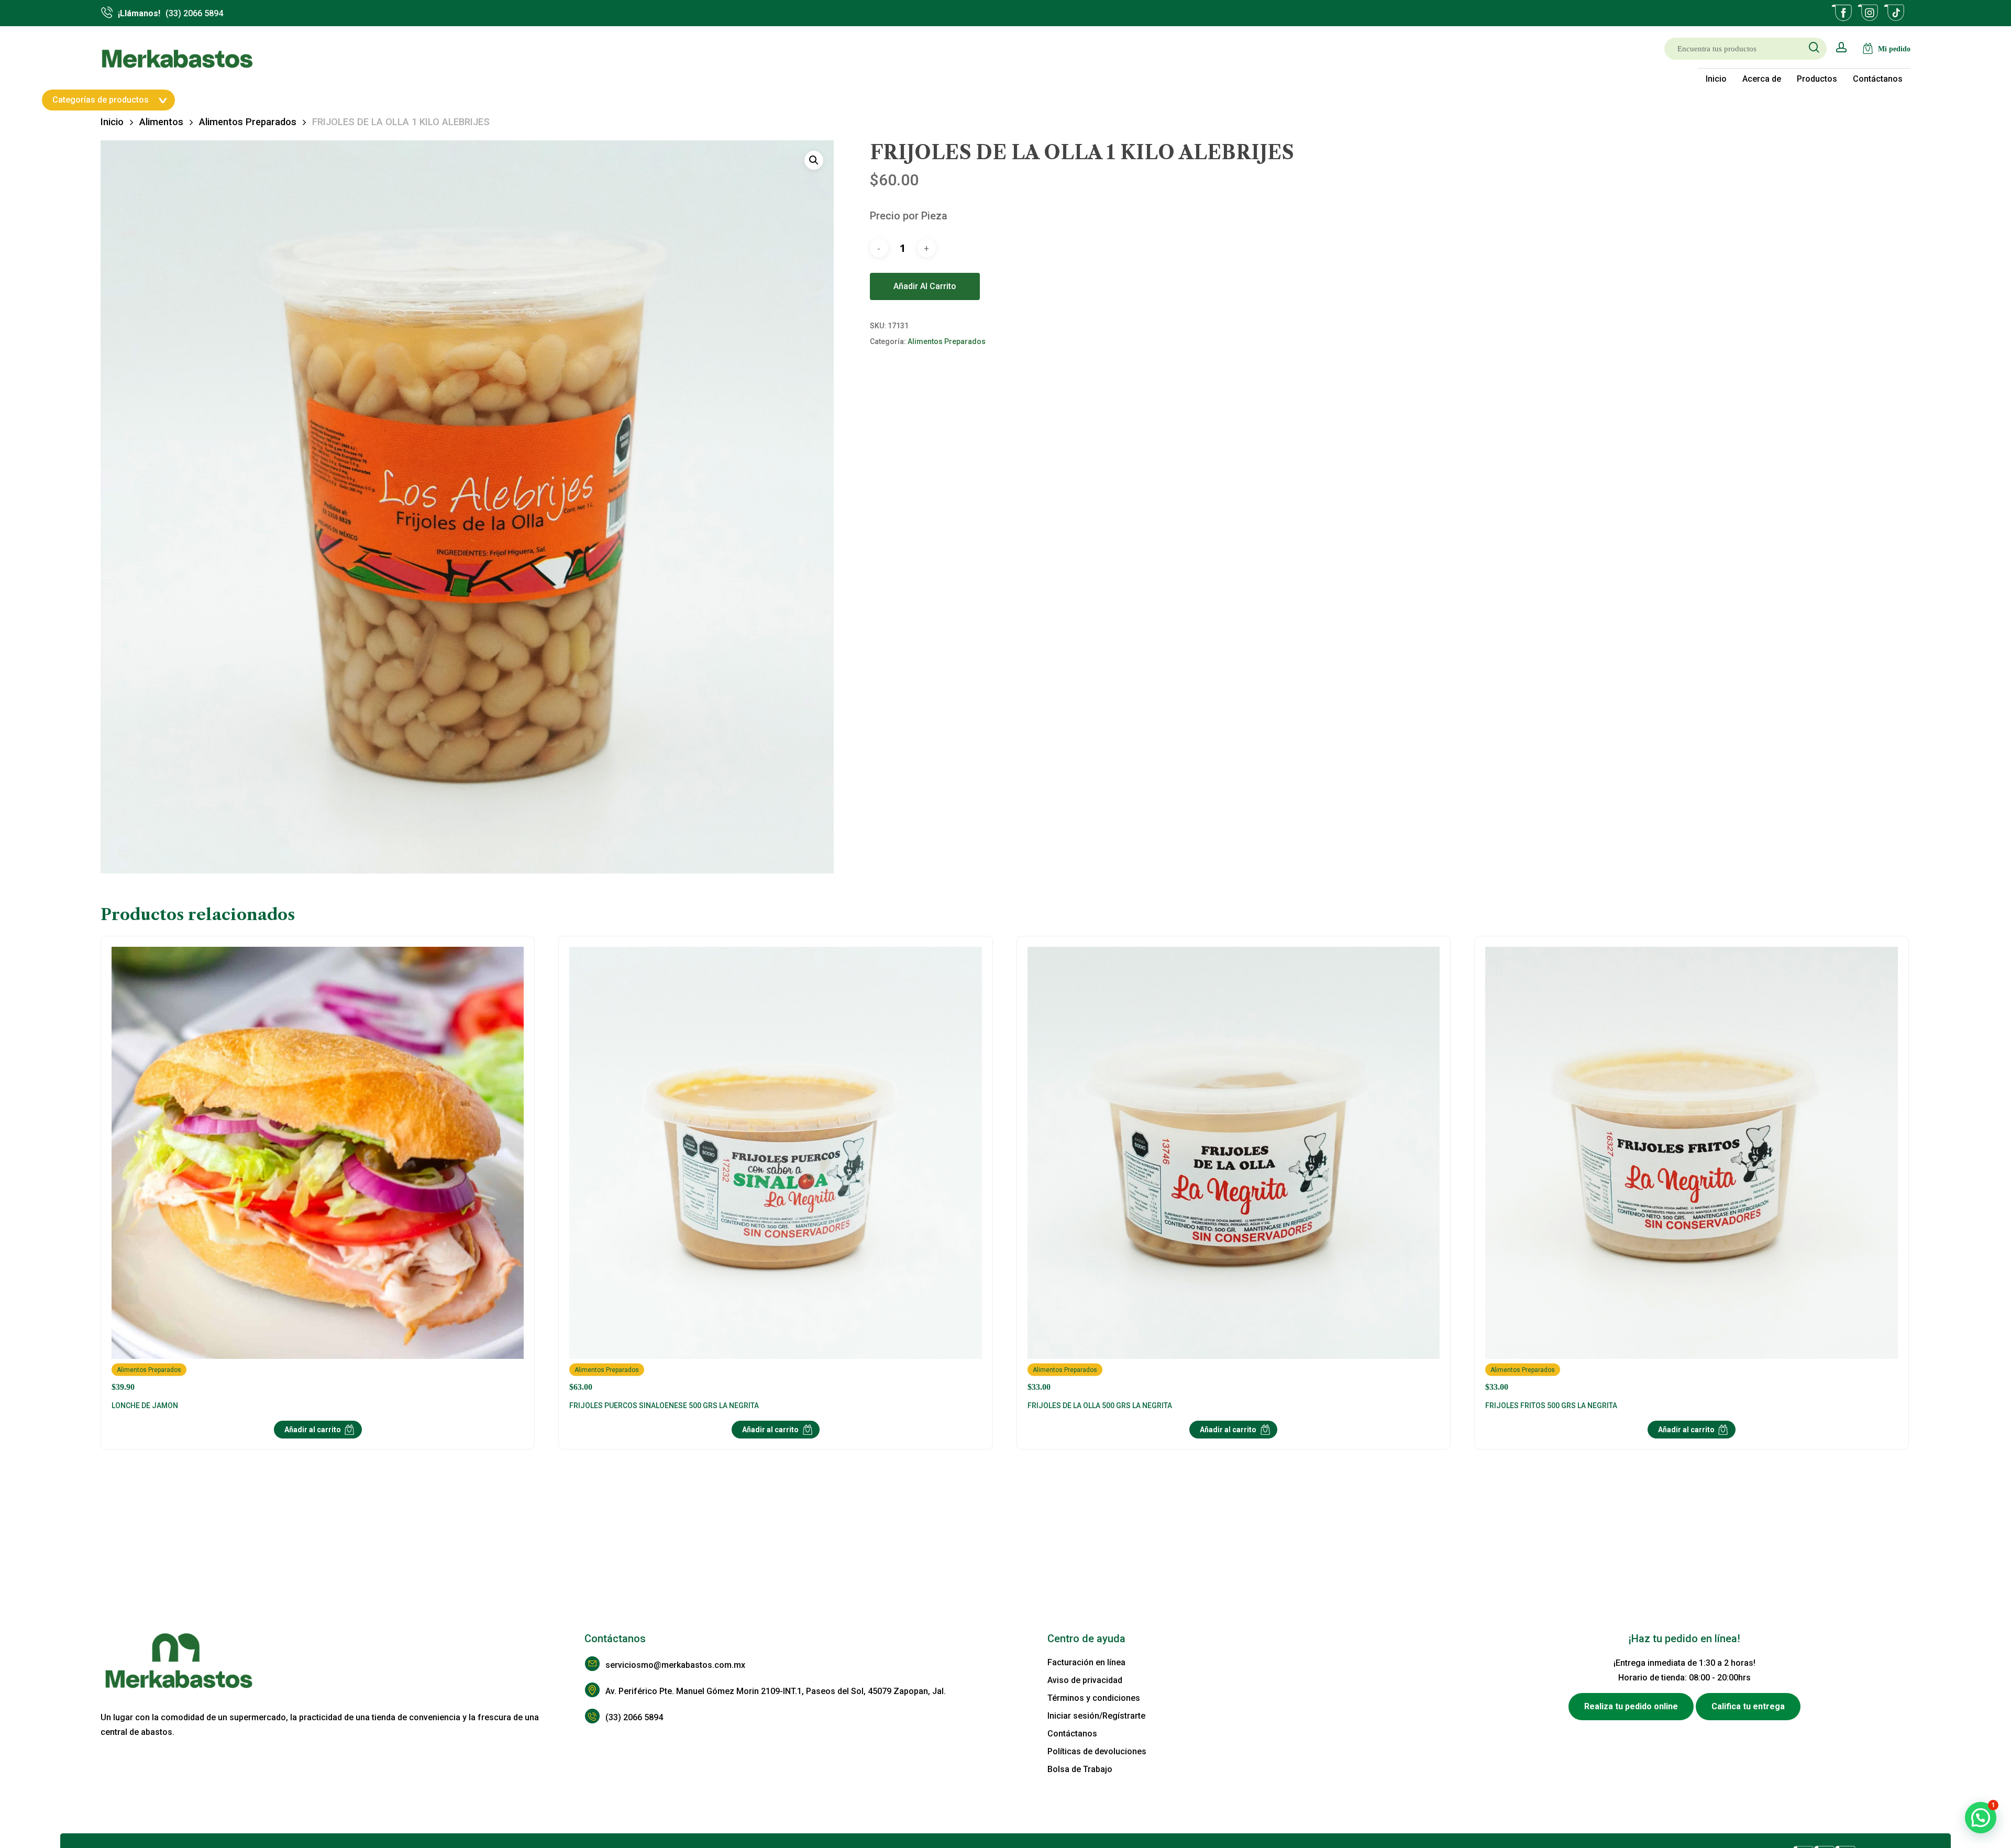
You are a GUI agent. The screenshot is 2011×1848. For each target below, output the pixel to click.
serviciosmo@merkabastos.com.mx (675, 1665)
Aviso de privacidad (1085, 1680)
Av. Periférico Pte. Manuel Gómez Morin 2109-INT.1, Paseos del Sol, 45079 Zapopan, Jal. (776, 1691)
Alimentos (161, 122)
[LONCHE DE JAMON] (318, 1169)
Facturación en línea (1086, 1662)
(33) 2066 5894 (634, 1717)
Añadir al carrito (925, 286)
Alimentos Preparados (248, 122)
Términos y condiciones (1094, 1698)
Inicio (112, 122)
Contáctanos (1072, 1734)
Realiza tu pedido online (1631, 1706)
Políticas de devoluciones (1097, 1751)
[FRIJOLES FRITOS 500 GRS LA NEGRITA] (1691, 1169)
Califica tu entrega (1748, 1706)
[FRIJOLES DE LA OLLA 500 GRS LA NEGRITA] (1234, 1169)
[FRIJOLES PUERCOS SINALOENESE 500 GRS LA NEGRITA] (775, 1169)
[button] (814, 160)
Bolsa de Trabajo (1080, 1769)
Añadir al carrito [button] (313, 1430)
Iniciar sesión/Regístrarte (1096, 1716)
